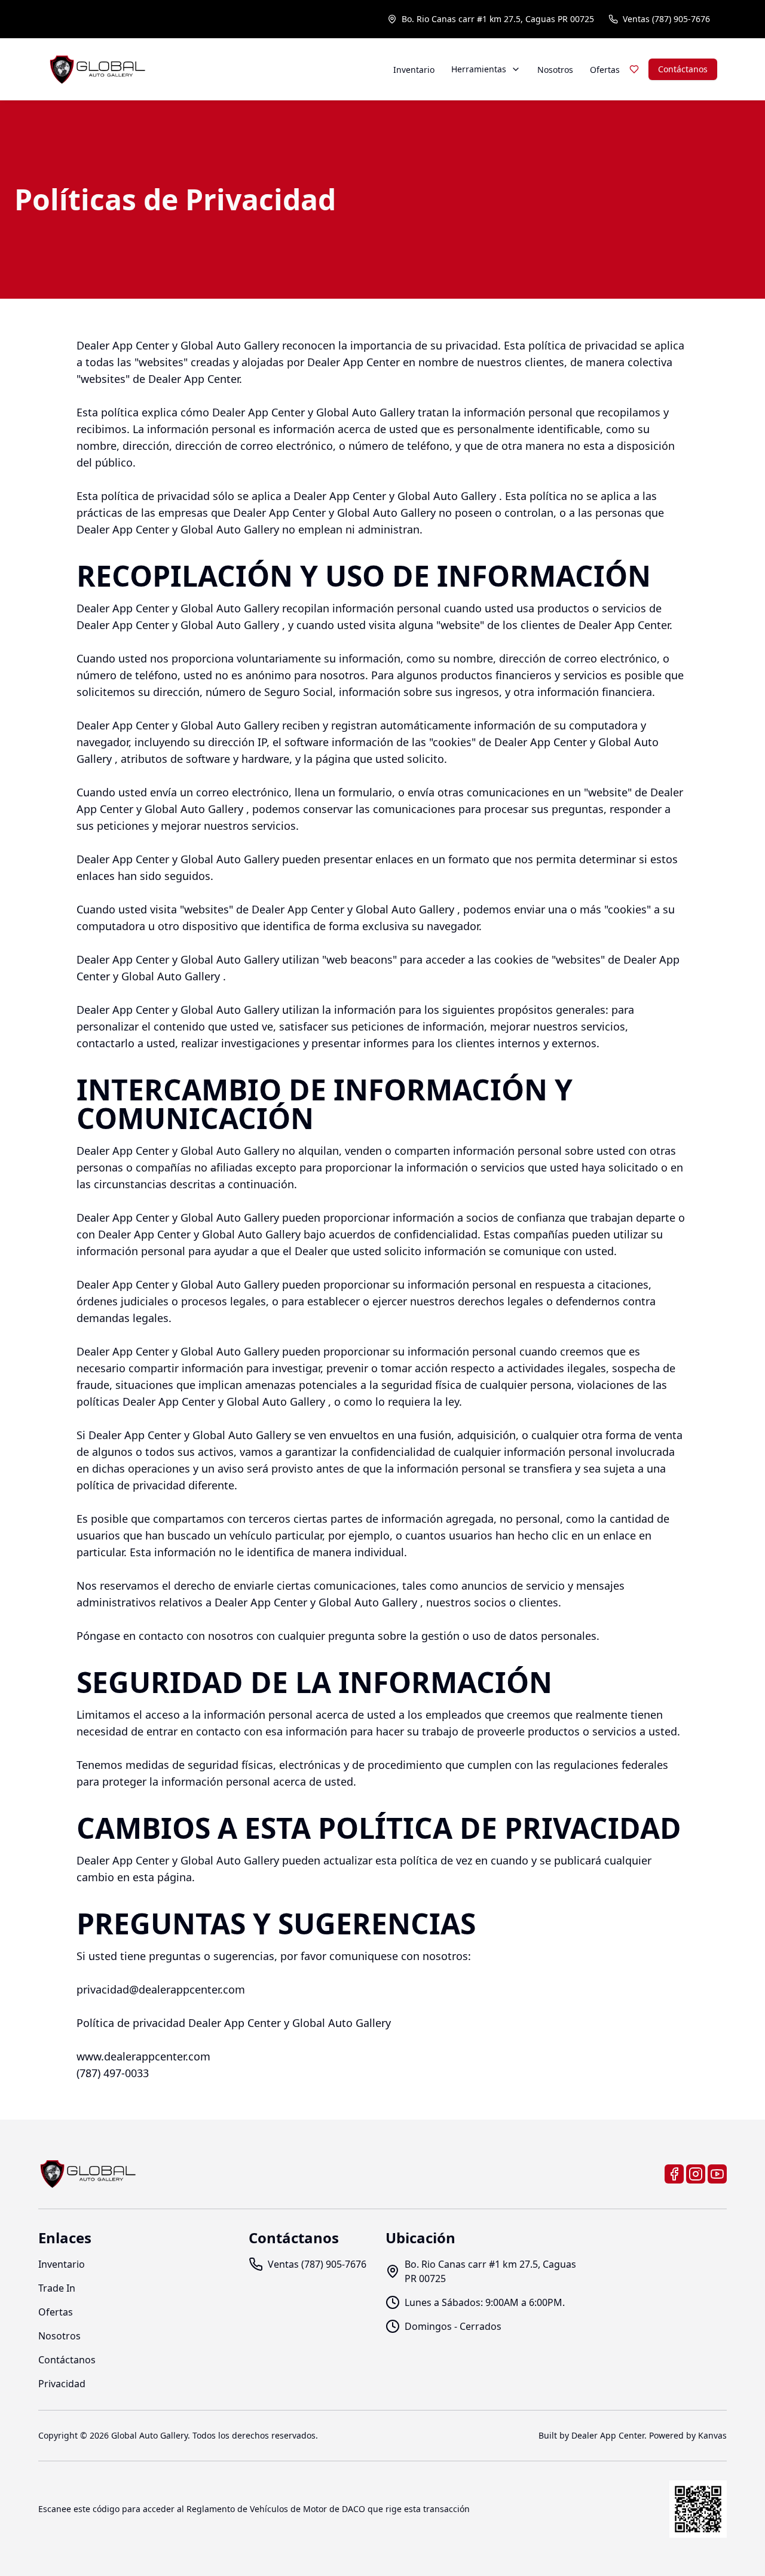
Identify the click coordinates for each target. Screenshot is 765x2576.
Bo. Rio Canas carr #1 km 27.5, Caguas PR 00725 (498, 19)
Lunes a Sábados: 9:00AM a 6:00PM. (485, 2302)
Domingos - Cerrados (453, 2326)
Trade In (57, 2288)
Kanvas (712, 2435)
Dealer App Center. (609, 2435)
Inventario (414, 70)
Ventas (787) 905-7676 (666, 19)
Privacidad (62, 2384)
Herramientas (479, 69)
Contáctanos (683, 69)
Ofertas (605, 70)
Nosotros (555, 70)
